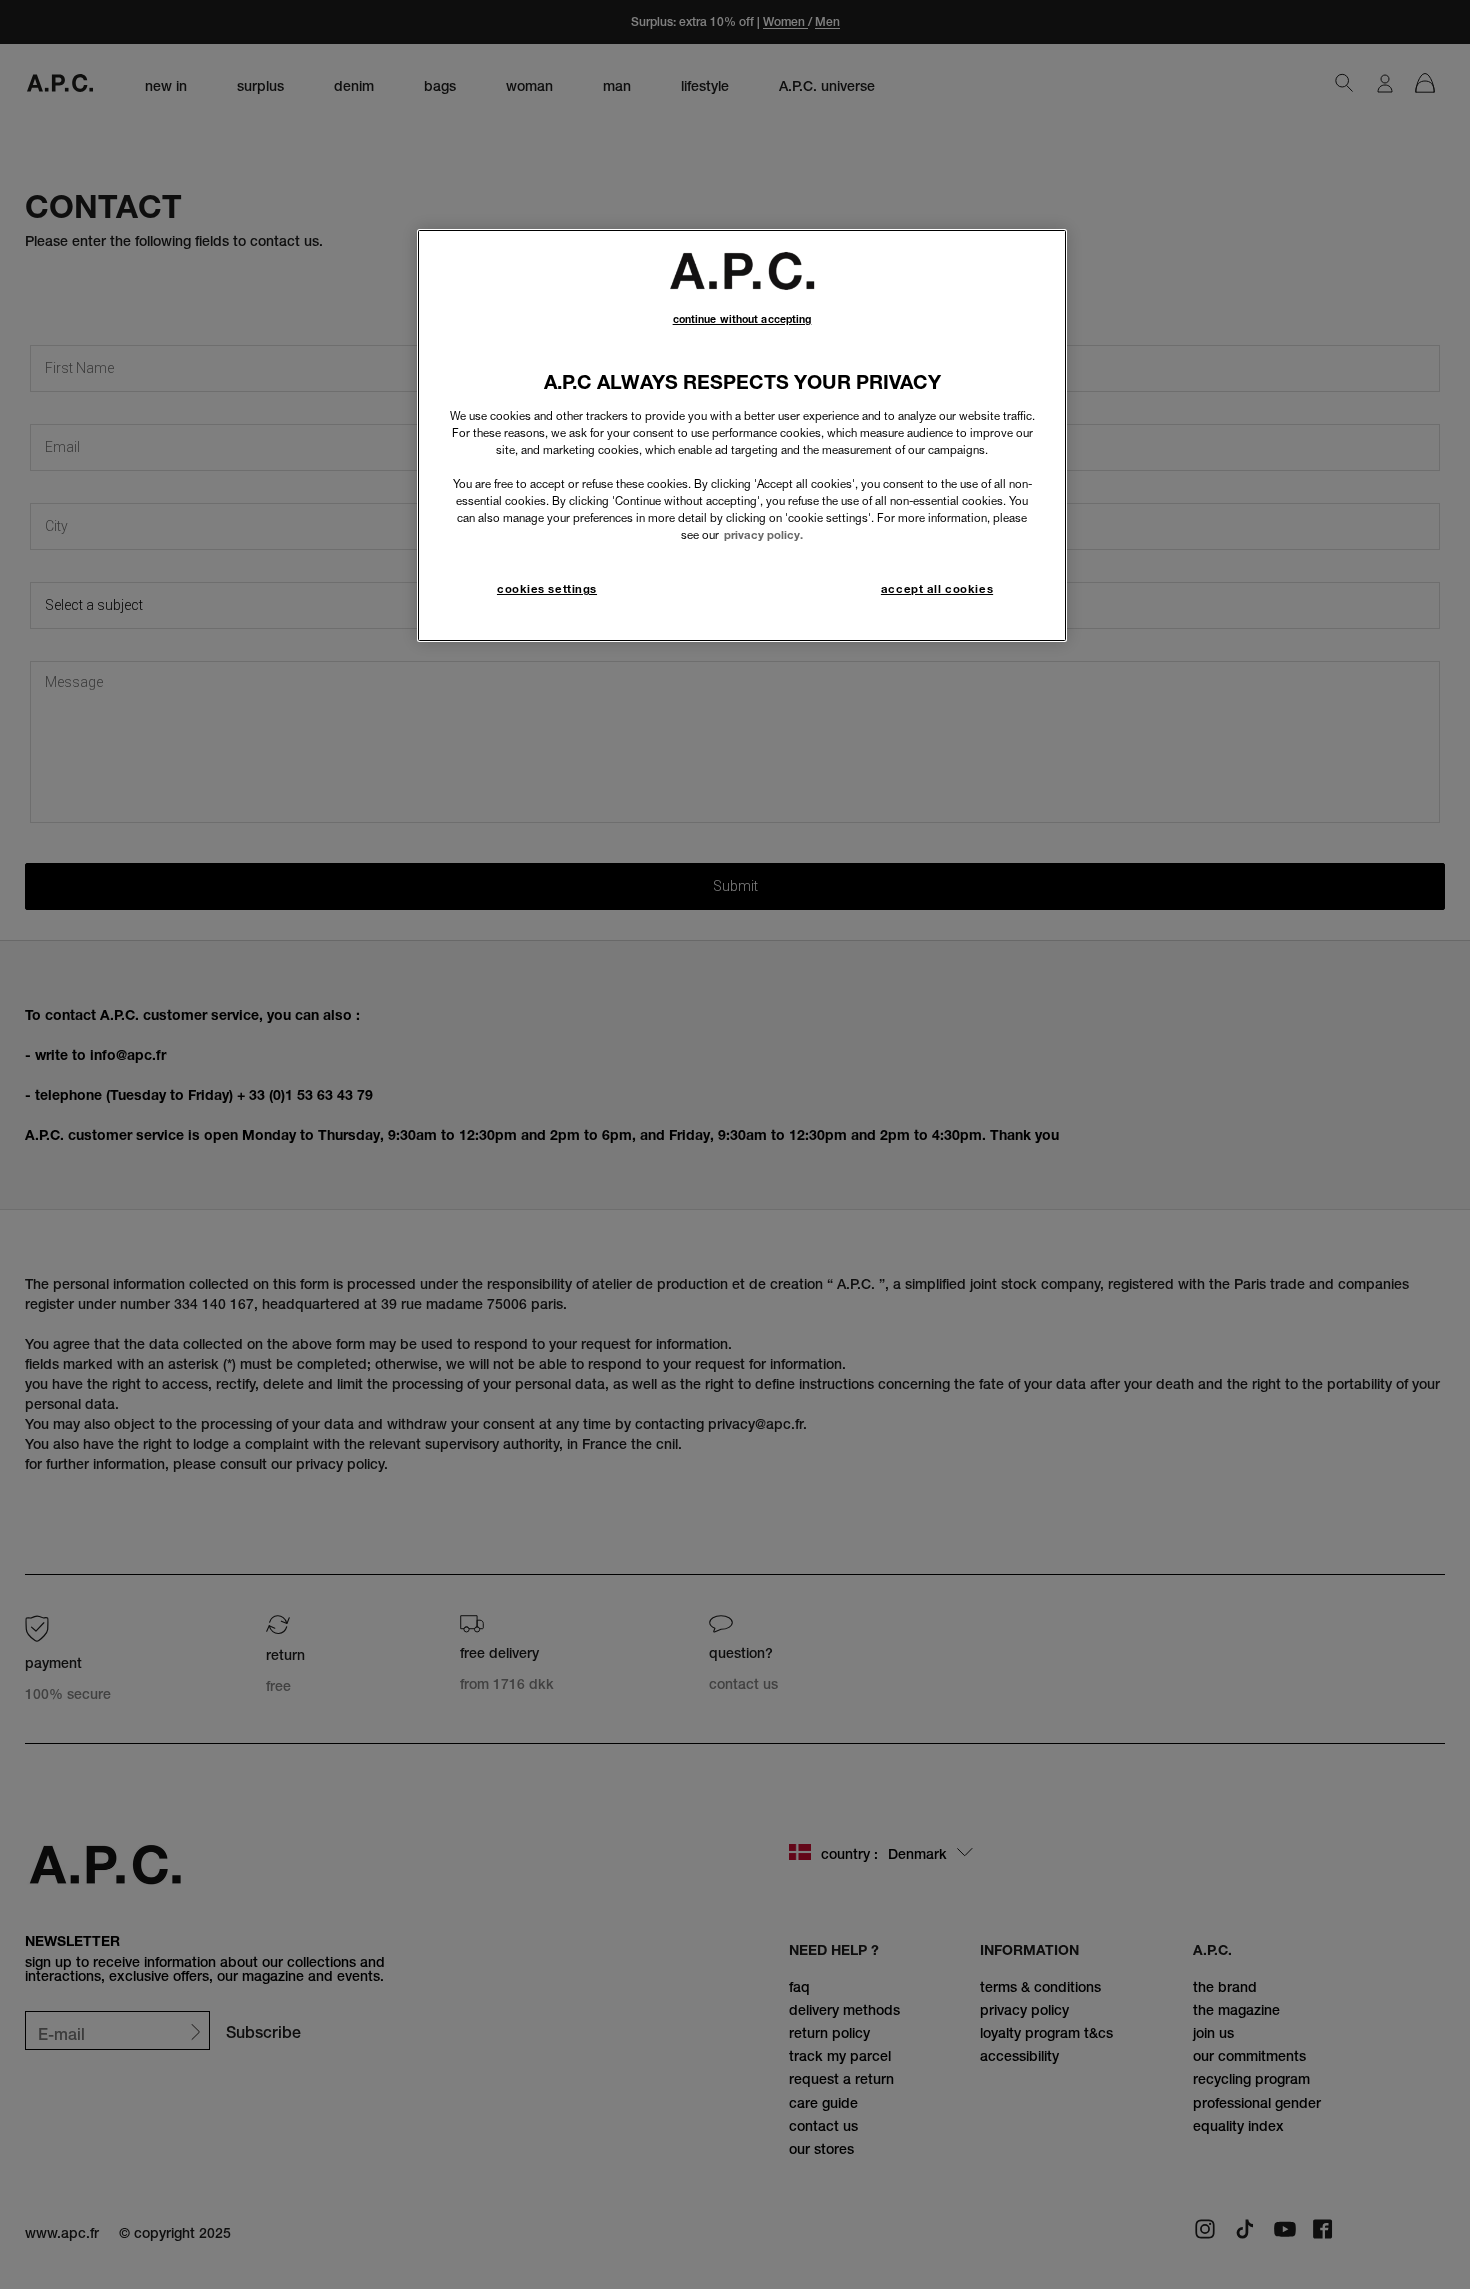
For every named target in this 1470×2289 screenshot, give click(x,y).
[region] (742, 435)
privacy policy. (763, 535)
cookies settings (547, 589)
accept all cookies (937, 589)
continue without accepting (742, 319)
